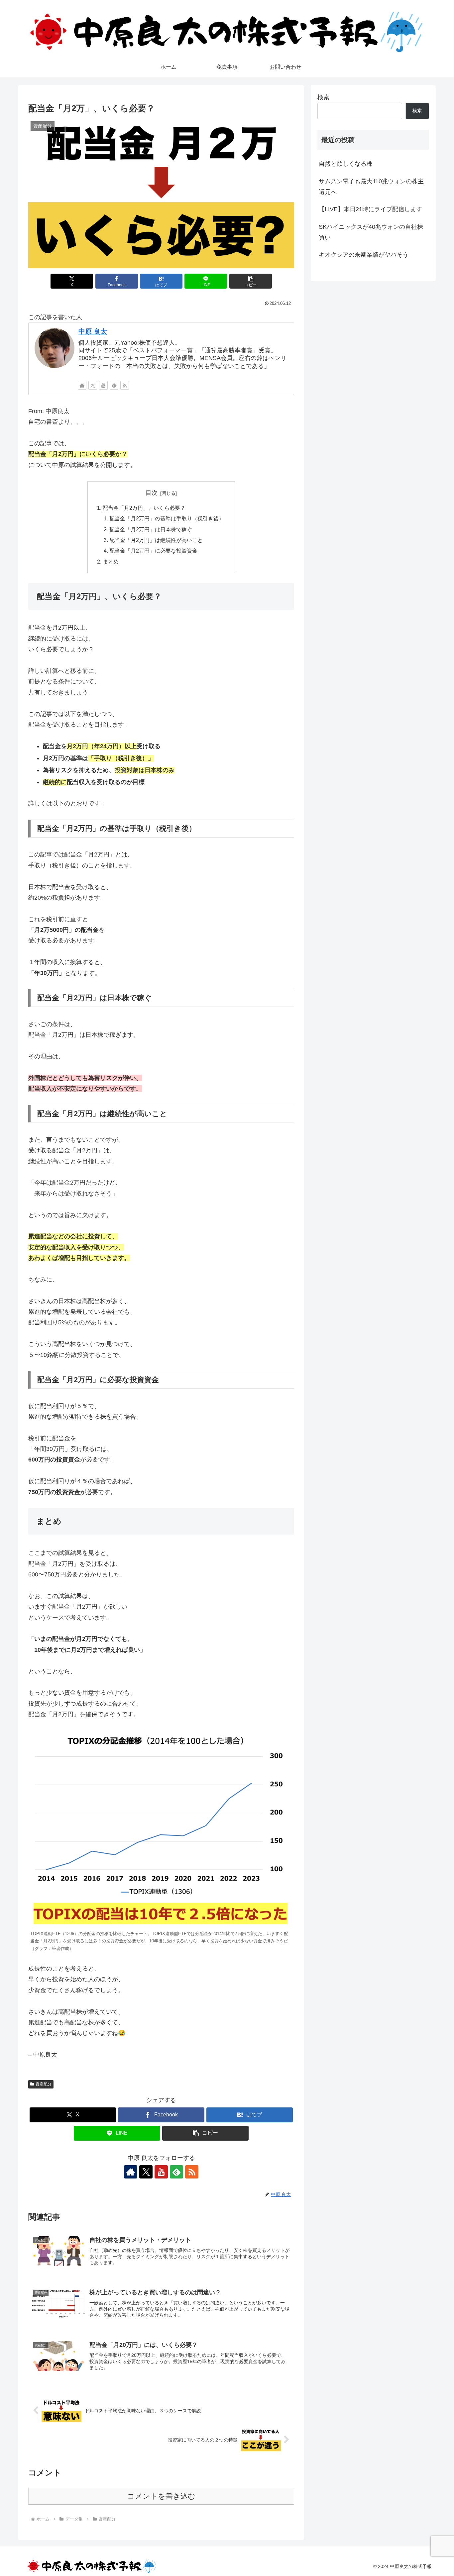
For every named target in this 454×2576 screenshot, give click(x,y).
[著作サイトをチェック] (82, 385)
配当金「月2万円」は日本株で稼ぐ (151, 529)
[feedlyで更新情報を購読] (114, 385)
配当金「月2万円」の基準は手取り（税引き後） (167, 518)
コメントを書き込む (161, 2496)
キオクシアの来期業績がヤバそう (364, 255)
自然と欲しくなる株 (346, 164)
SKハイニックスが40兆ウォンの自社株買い (371, 232)
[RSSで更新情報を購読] (125, 385)
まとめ (111, 562)
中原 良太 (93, 331)
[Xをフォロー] (93, 385)
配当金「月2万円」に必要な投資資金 (153, 551)
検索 (323, 97)
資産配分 (44, 2084)
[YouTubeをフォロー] (103, 385)
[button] (251, 281)
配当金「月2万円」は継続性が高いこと (156, 540)
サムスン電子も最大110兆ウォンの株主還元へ (371, 187)
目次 (152, 493)
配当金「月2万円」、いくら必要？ (144, 508)
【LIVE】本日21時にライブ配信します (370, 209)
